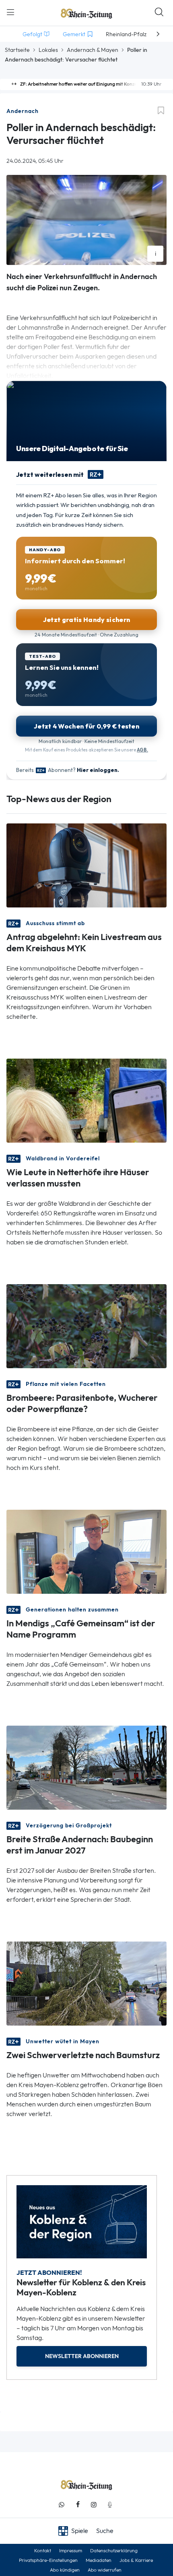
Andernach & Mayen (93, 50)
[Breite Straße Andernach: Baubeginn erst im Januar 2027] (86, 1767)
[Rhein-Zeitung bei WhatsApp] (62, 2505)
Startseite (17, 50)
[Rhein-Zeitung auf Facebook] (78, 2505)
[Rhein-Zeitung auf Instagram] (94, 2505)
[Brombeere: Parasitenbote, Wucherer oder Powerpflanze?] (86, 1325)
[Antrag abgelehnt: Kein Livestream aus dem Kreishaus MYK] (86, 865)
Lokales (48, 50)
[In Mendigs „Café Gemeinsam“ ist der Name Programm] (86, 1551)
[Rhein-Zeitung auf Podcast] (110, 2505)
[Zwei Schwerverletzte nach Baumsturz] (86, 1983)
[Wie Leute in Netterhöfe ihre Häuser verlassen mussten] (86, 1100)
